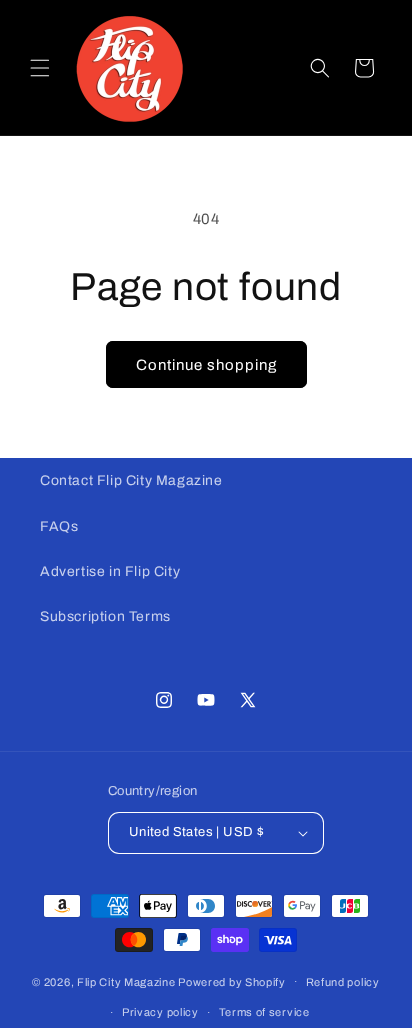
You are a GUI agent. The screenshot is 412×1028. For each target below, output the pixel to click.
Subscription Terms (105, 616)
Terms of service (264, 1012)
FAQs (59, 526)
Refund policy (343, 982)
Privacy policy (160, 1012)
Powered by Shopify (232, 981)
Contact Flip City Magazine (131, 480)
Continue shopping (206, 365)
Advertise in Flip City (110, 571)
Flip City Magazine (126, 981)
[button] (40, 68)
